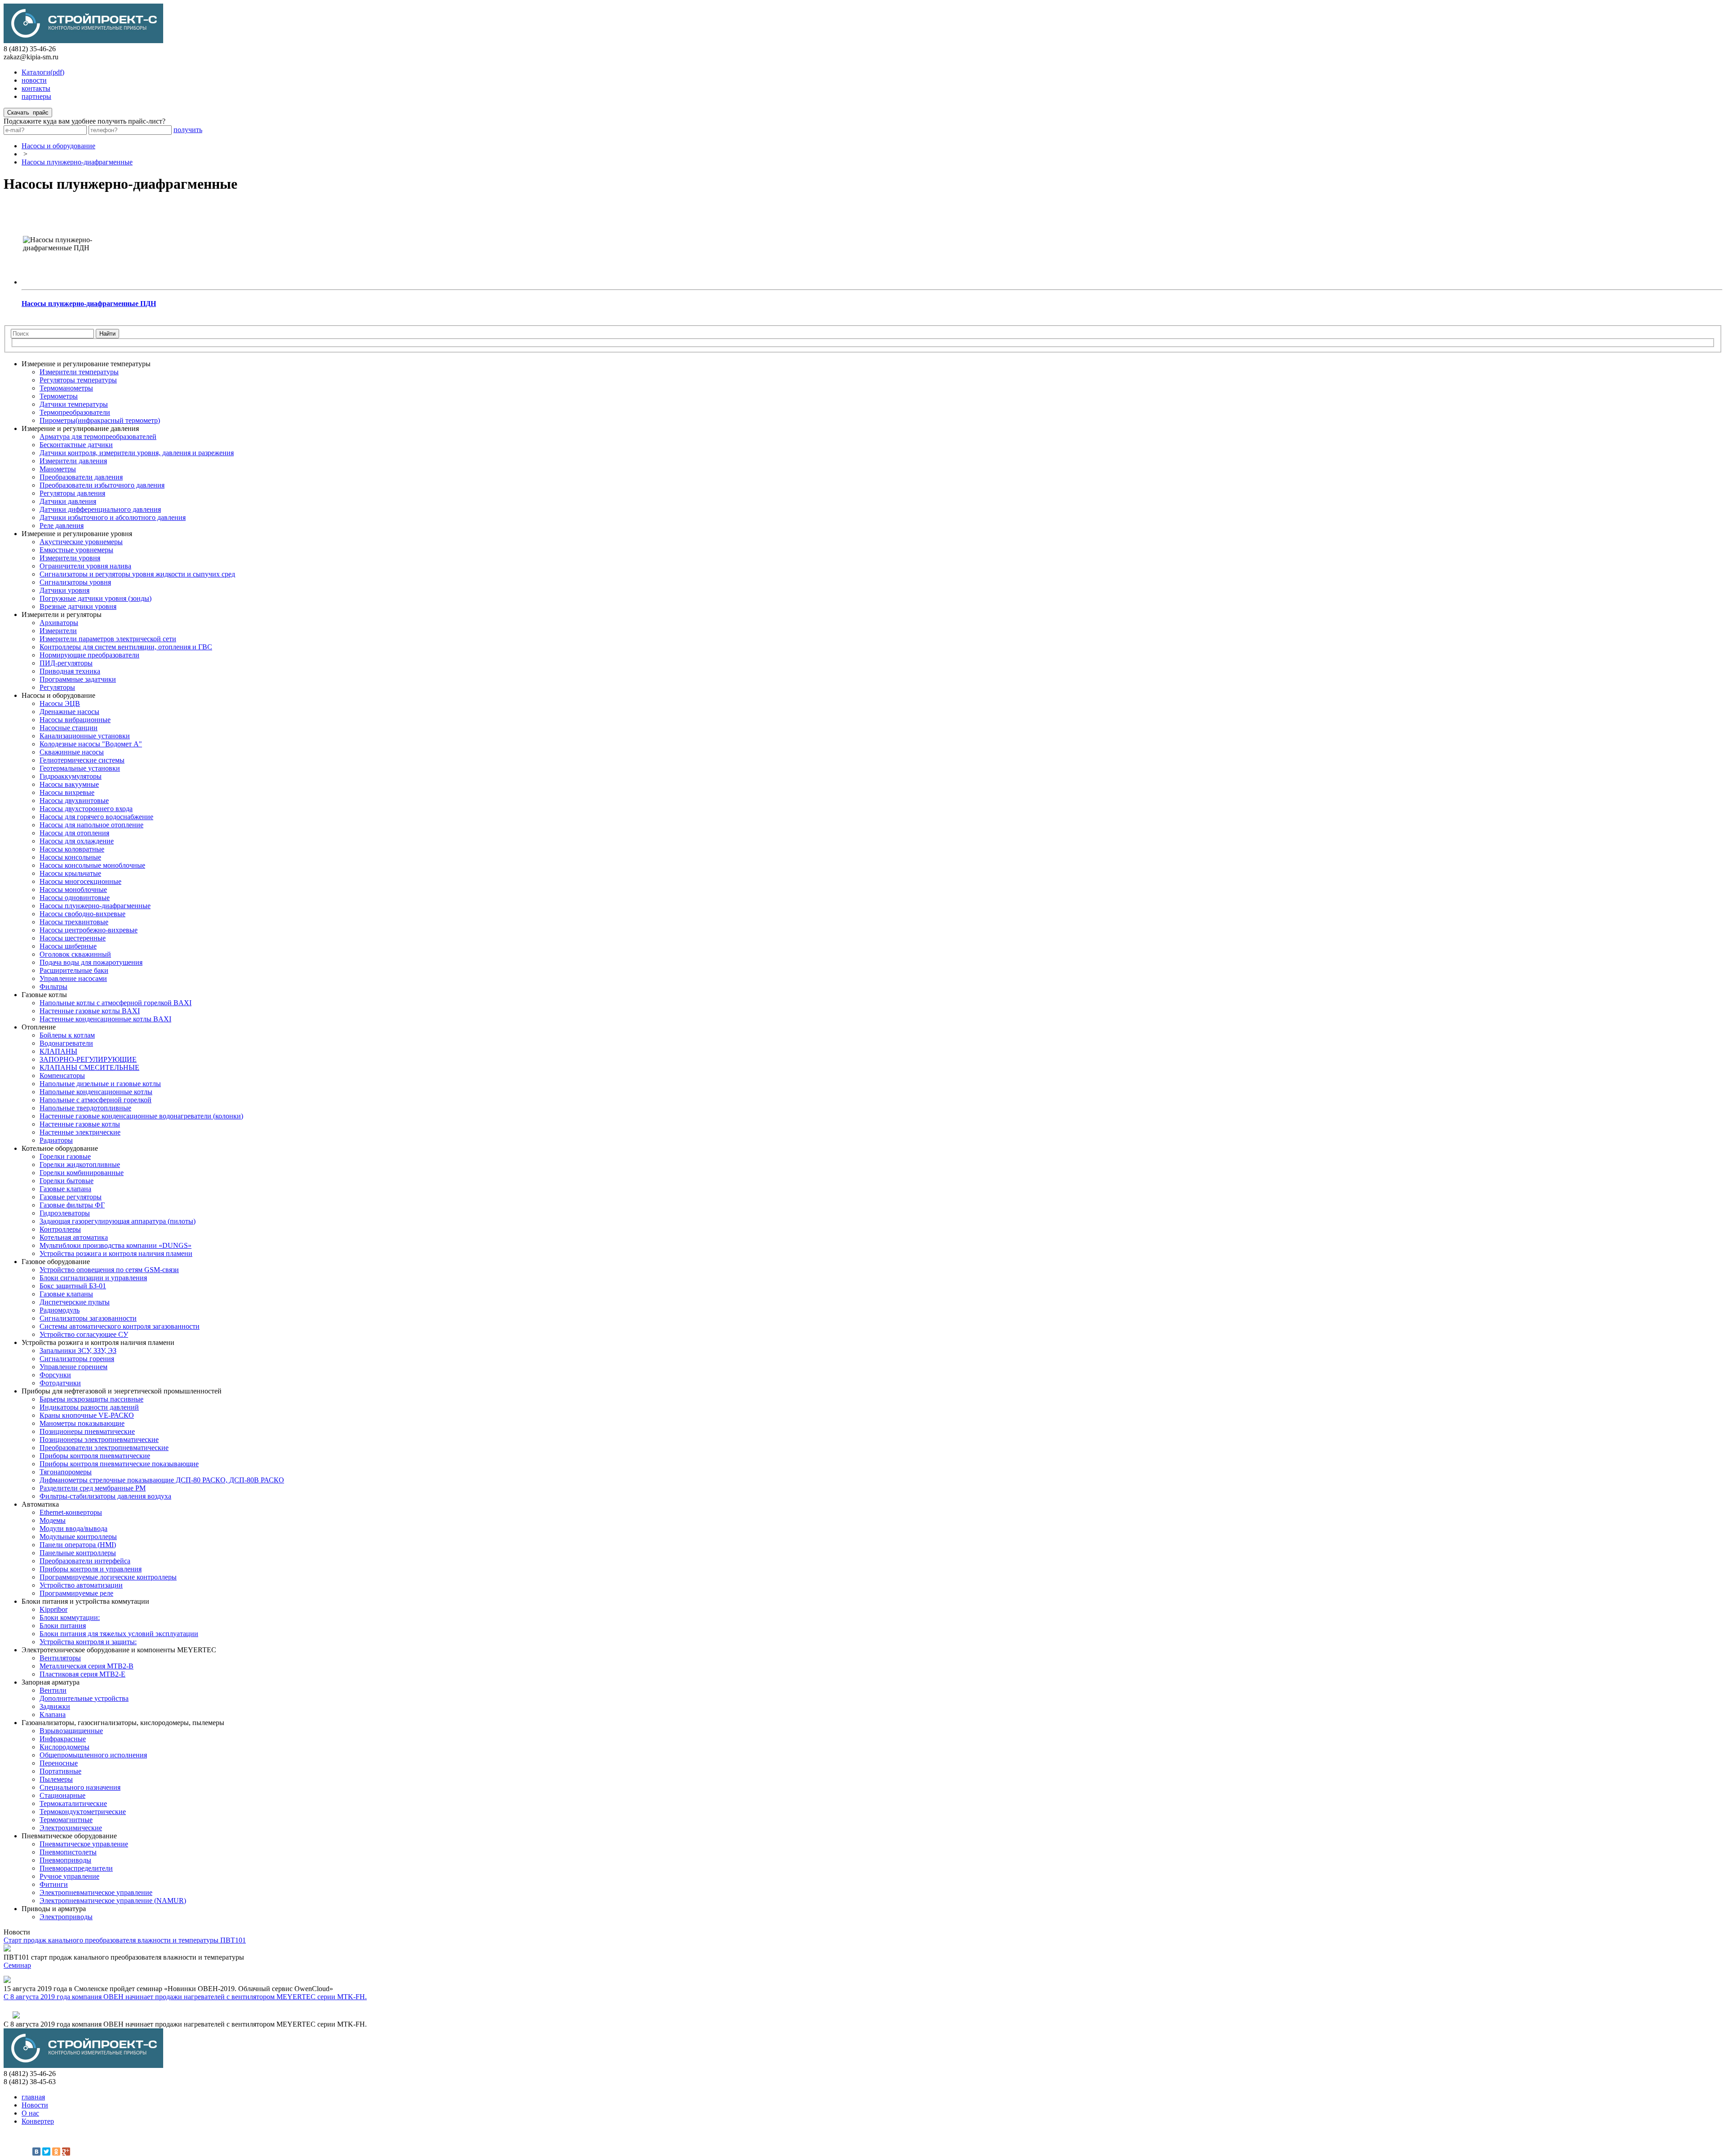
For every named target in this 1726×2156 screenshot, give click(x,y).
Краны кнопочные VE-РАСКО (87, 1415)
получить (188, 130)
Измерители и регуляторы (62, 614)
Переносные (59, 1763)
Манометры (58, 469)
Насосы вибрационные (75, 720)
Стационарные (62, 1795)
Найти (107, 334)
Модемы (53, 1520)
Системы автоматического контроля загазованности (120, 1326)
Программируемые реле (76, 1593)
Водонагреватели (66, 1043)
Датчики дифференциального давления (100, 509)
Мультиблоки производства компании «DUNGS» (116, 1245)
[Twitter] (46, 2152)
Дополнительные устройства (84, 1698)
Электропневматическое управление (96, 1892)
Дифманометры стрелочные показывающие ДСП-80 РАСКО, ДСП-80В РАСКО (162, 1480)
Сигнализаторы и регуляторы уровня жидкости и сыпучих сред (137, 574)
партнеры (36, 96)
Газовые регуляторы (71, 1197)
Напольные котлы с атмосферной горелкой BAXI (116, 1003)
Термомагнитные (66, 1820)
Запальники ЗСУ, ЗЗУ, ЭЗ (78, 1351)
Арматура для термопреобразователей (98, 437)
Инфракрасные (63, 1739)
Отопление (39, 1027)
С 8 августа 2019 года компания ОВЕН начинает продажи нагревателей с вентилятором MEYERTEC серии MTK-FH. (185, 1997)
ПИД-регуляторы (66, 663)
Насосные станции (69, 728)
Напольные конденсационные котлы (96, 1092)
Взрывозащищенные (71, 1731)
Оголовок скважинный (75, 954)
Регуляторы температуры (78, 380)
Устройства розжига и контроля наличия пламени (116, 1253)
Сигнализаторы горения (77, 1359)
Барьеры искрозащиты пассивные (91, 1399)
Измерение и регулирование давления (80, 428)
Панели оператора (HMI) (78, 1545)
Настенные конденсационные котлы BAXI (105, 1019)
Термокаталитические (73, 1803)
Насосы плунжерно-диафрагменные (77, 162)
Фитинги (54, 1884)
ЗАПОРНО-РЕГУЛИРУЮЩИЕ (88, 1059)
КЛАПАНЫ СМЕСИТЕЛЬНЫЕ (89, 1067)
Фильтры (53, 987)
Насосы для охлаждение (77, 841)
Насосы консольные (70, 857)
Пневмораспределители (76, 1868)
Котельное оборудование (60, 1148)
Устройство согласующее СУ (84, 1334)
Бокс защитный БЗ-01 (73, 1286)
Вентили (53, 1690)
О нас (30, 2113)
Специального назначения (80, 1787)
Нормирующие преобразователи (89, 655)
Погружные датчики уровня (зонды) (96, 598)
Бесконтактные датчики (76, 445)
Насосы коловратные (72, 849)
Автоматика (40, 1504)
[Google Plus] (66, 2152)
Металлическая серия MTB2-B (87, 1666)
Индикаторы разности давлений (89, 1407)
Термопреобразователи (75, 412)
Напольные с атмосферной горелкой (96, 1100)
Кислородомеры (65, 1747)
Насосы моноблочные (73, 889)
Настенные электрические (80, 1132)
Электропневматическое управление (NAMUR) (113, 1901)
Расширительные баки (74, 970)
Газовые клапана (65, 1189)
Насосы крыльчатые (70, 873)
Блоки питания (63, 1626)
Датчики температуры (74, 404)
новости (34, 80)
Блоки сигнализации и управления (93, 1278)
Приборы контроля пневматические (95, 1456)
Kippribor (53, 1609)
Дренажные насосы (69, 712)
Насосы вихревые (67, 792)
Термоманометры (66, 388)
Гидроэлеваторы (65, 1213)
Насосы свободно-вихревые (82, 914)
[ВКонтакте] (36, 2152)
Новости (35, 2105)
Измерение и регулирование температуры (86, 364)
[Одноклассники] (56, 2152)
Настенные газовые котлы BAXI (90, 1011)
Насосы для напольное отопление (91, 825)
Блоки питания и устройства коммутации (85, 1601)
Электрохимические (71, 1828)
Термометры (59, 396)
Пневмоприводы (65, 1860)
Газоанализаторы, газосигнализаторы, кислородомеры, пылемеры (123, 1723)
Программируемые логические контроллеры (108, 1577)
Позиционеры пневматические (87, 1431)
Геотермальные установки (80, 768)
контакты (36, 88)
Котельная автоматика (74, 1237)
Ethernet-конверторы (71, 1512)
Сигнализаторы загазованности (88, 1318)
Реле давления (62, 526)
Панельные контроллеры (78, 1553)
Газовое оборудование (56, 1262)
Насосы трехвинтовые (74, 922)
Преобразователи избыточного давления (102, 485)
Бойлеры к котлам (67, 1035)
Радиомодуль (60, 1310)
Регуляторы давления (72, 493)
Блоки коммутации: (70, 1617)
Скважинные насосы (72, 752)
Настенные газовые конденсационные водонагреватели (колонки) (141, 1116)
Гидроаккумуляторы (71, 776)
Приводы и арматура (54, 1909)
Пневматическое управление (84, 1844)
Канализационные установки (85, 736)
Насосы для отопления (74, 833)
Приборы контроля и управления (91, 1569)
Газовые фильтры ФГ (72, 1205)
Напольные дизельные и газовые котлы (100, 1084)
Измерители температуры (79, 372)
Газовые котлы (44, 995)
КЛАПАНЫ (58, 1051)
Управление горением (73, 1367)
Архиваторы (59, 623)
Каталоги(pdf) (43, 72)
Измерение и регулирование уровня (77, 534)
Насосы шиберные (68, 946)
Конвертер (38, 2121)
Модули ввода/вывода (73, 1528)
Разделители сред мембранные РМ (93, 1488)
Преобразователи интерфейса (85, 1561)
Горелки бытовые (67, 1181)
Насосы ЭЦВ (60, 703)
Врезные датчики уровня (78, 606)
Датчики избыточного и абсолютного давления (113, 517)
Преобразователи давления (81, 477)
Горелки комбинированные (82, 1173)
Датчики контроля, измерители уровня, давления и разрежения (137, 453)
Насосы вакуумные (69, 784)
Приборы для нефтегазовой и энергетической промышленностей (122, 1391)
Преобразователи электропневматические (104, 1448)
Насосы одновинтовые (75, 898)
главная (33, 2097)
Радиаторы (56, 1140)
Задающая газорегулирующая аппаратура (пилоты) (118, 1221)
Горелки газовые (65, 1156)
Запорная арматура (51, 1682)
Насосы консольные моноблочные (92, 865)
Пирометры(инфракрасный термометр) (100, 420)
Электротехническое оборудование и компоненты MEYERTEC (119, 1650)
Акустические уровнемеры (81, 542)
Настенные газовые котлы (80, 1124)
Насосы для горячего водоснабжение (96, 817)
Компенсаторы (62, 1076)
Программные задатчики (78, 679)
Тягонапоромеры (66, 1472)
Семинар (17, 1965)
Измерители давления (73, 461)
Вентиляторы (60, 1658)
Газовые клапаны (66, 1294)
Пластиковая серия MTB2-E (82, 1674)
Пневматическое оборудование (69, 1836)
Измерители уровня (70, 558)
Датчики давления (68, 501)
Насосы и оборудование (58, 146)
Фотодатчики (60, 1383)
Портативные (60, 1771)
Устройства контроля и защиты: (88, 1642)
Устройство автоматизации (81, 1585)
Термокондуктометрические (83, 1812)
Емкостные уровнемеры (76, 550)
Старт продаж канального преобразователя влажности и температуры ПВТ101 (125, 1940)
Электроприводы (66, 1917)
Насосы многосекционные (80, 881)
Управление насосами (73, 978)
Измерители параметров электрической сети (108, 639)
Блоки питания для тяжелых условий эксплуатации (119, 1634)
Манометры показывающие (82, 1423)
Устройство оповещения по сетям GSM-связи (109, 1270)
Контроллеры (60, 1229)
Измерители (58, 631)
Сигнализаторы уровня (75, 582)
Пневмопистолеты (68, 1852)
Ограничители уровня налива (85, 566)
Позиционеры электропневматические (99, 1440)
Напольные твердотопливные (85, 1108)
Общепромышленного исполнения (93, 1755)
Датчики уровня (65, 590)
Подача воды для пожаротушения (91, 962)
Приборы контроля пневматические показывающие (119, 1464)
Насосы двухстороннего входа (86, 809)
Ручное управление (69, 1876)
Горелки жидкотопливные (80, 1165)
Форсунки (55, 1375)
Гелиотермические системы (82, 760)
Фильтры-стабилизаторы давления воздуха (105, 1496)
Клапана (53, 1715)
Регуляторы (57, 687)
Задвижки (55, 1706)
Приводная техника (70, 671)
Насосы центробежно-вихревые (89, 930)
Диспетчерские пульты (75, 1302)
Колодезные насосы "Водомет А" (91, 744)
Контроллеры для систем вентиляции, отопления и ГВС (126, 647)
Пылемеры (56, 1779)
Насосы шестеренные (73, 938)
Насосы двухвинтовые (74, 801)
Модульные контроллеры (78, 1537)
